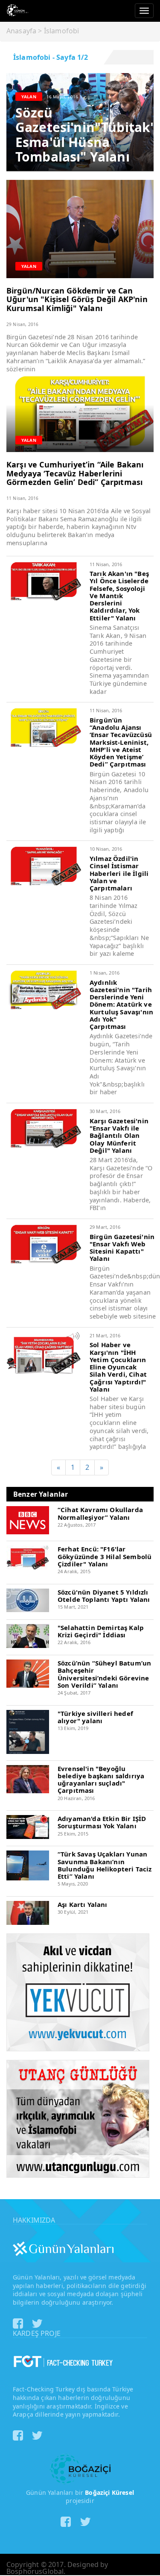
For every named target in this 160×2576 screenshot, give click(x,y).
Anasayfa (21, 31)
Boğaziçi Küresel (109, 2492)
